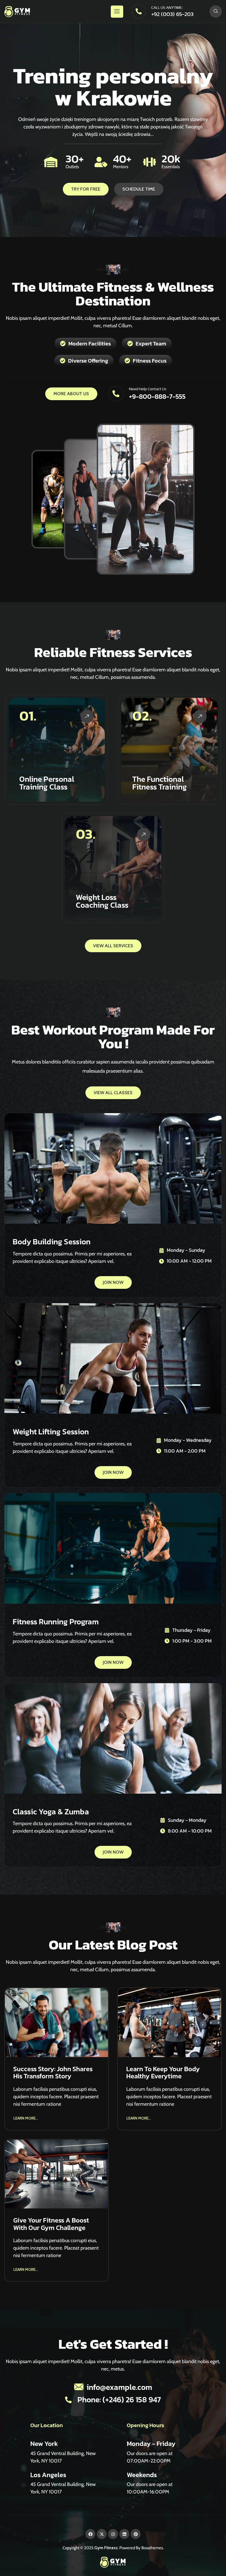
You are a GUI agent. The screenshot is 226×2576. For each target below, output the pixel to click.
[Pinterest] (136, 2534)
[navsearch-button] (216, 11)
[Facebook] (90, 2534)
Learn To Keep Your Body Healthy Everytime (163, 2072)
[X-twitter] (102, 2534)
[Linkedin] (124, 2534)
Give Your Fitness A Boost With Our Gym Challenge (51, 2224)
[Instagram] (113, 2534)
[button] (26, 2117)
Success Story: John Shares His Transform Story (53, 2072)
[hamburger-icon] (117, 12)
